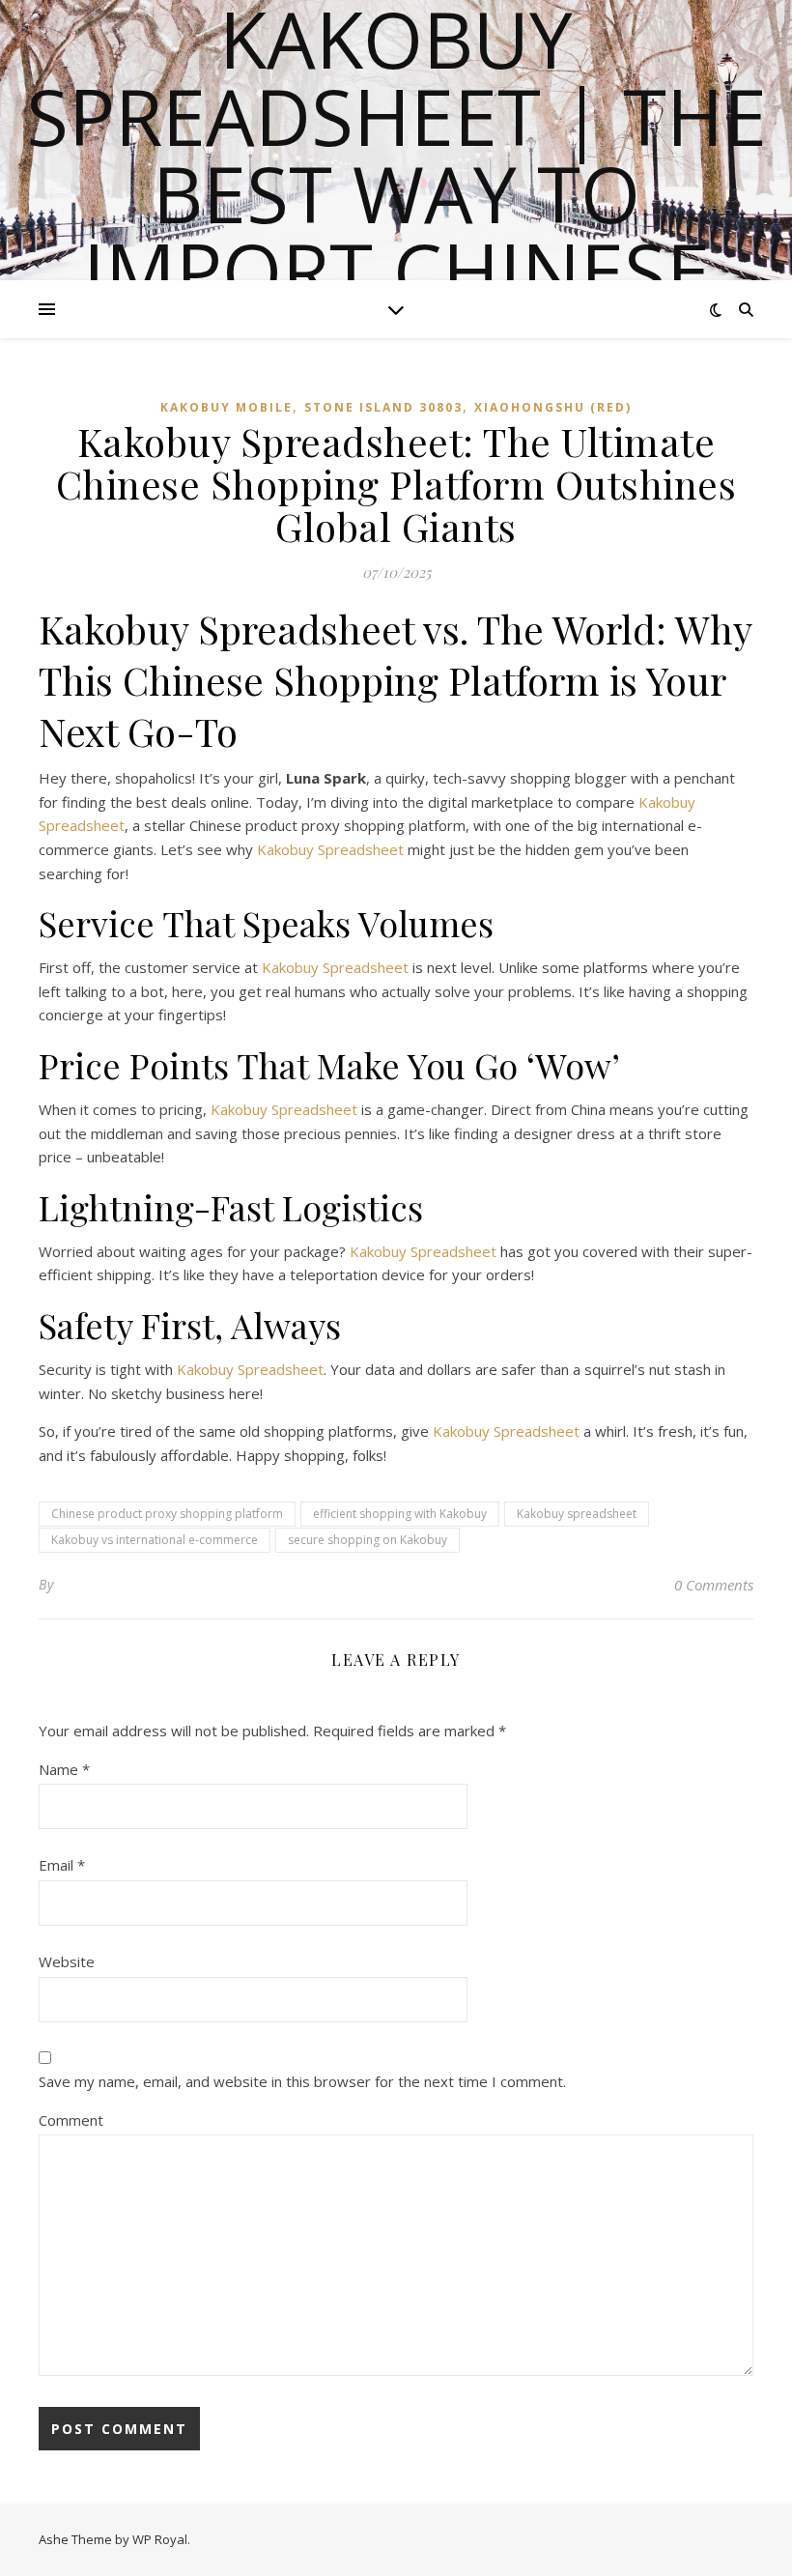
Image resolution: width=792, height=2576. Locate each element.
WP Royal (160, 2539)
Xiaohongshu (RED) (553, 407)
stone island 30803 (383, 407)
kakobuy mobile (226, 407)
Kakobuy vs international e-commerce (155, 1540)
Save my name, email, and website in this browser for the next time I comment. (302, 2081)
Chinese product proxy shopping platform (167, 1514)
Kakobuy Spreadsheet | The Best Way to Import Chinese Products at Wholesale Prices (396, 232)
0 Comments (714, 1585)
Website (67, 1961)
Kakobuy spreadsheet (577, 1514)
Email (62, 1865)
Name (64, 1769)
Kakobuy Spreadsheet (330, 849)
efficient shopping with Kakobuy (400, 1514)
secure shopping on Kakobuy (368, 1540)
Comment (71, 2120)
